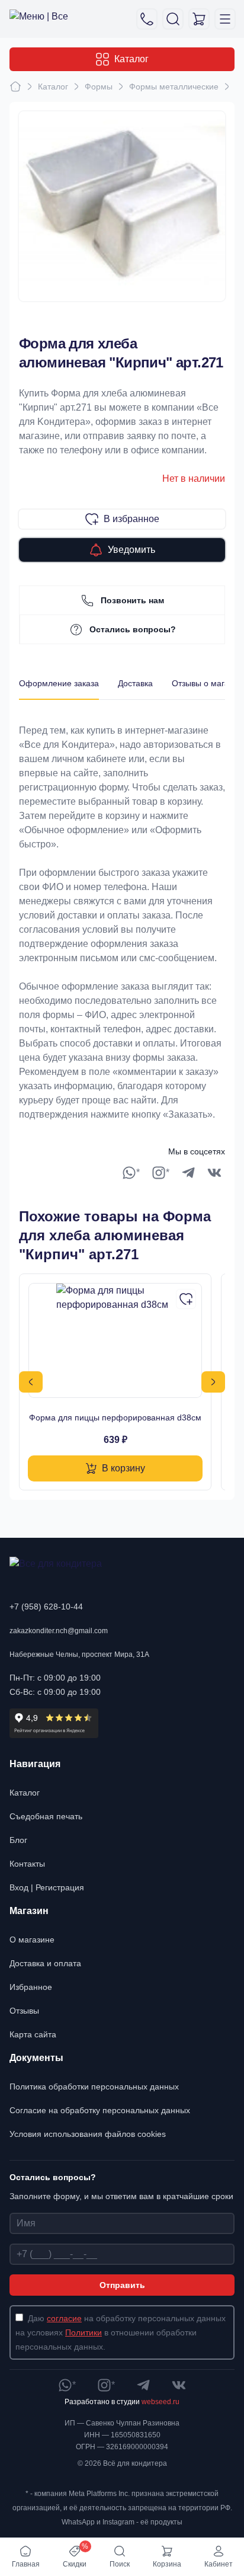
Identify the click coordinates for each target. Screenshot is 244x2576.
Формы (99, 87)
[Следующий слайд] (213, 1382)
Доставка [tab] (135, 683)
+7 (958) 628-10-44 (46, 1607)
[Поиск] (173, 19)
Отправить (122, 2285)
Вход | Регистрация (47, 1887)
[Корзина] (199, 19)
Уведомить (131, 550)
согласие (64, 2318)
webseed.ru (160, 2402)
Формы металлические (174, 87)
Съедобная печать (46, 1816)
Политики (84, 2332)
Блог (18, 1840)
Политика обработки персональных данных (94, 2087)
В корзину (123, 1468)
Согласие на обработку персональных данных (100, 2110)
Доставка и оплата (45, 1963)
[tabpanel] (122, 911)
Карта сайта (33, 2034)
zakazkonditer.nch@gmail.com (59, 1631)
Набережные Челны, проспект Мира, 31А (79, 1655)
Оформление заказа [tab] (59, 683)
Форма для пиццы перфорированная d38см (115, 1417)
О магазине (32, 1940)
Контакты (27, 1864)
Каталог (131, 59)
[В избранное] (186, 1299)
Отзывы (24, 2011)
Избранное (31, 1987)
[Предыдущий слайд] (31, 1382)
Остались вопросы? (133, 629)
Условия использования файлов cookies (88, 2134)
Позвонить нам (132, 600)
